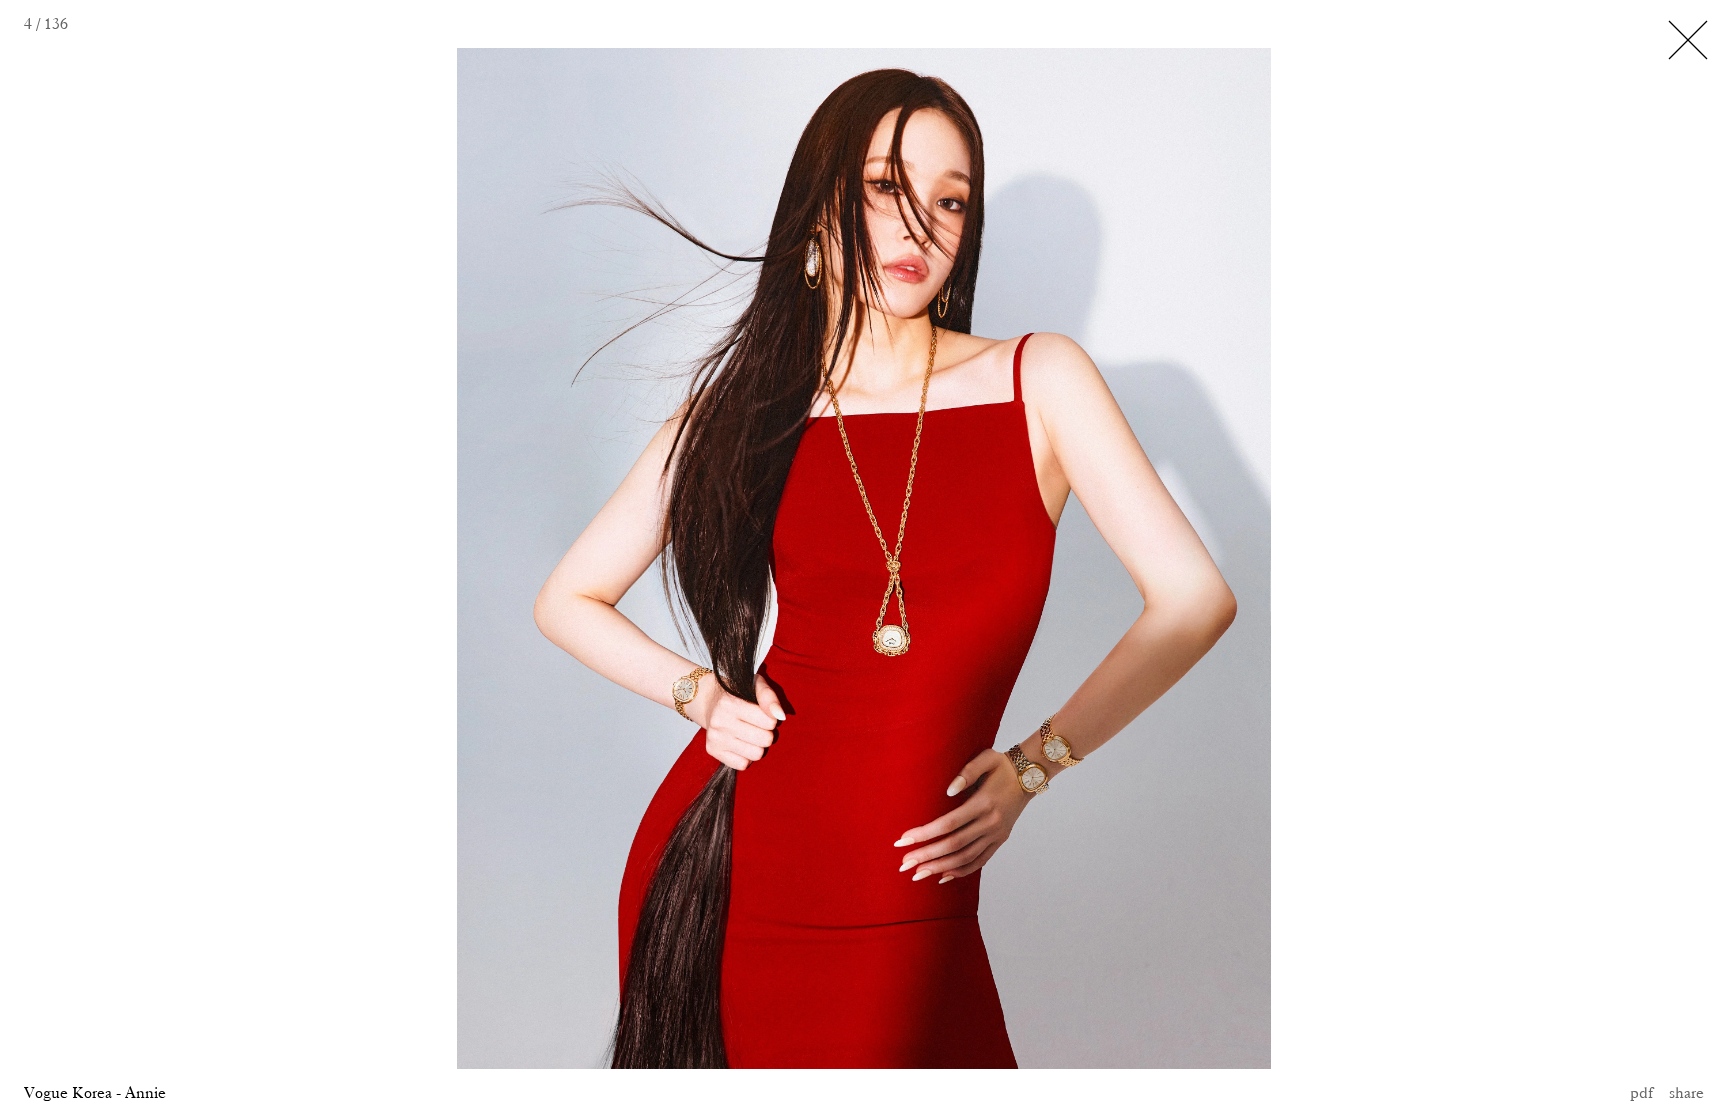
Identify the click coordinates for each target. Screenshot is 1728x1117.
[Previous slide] (288, 558)
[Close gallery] (1688, 40)
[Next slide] (1152, 558)
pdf (1641, 1092)
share (1686, 1092)
